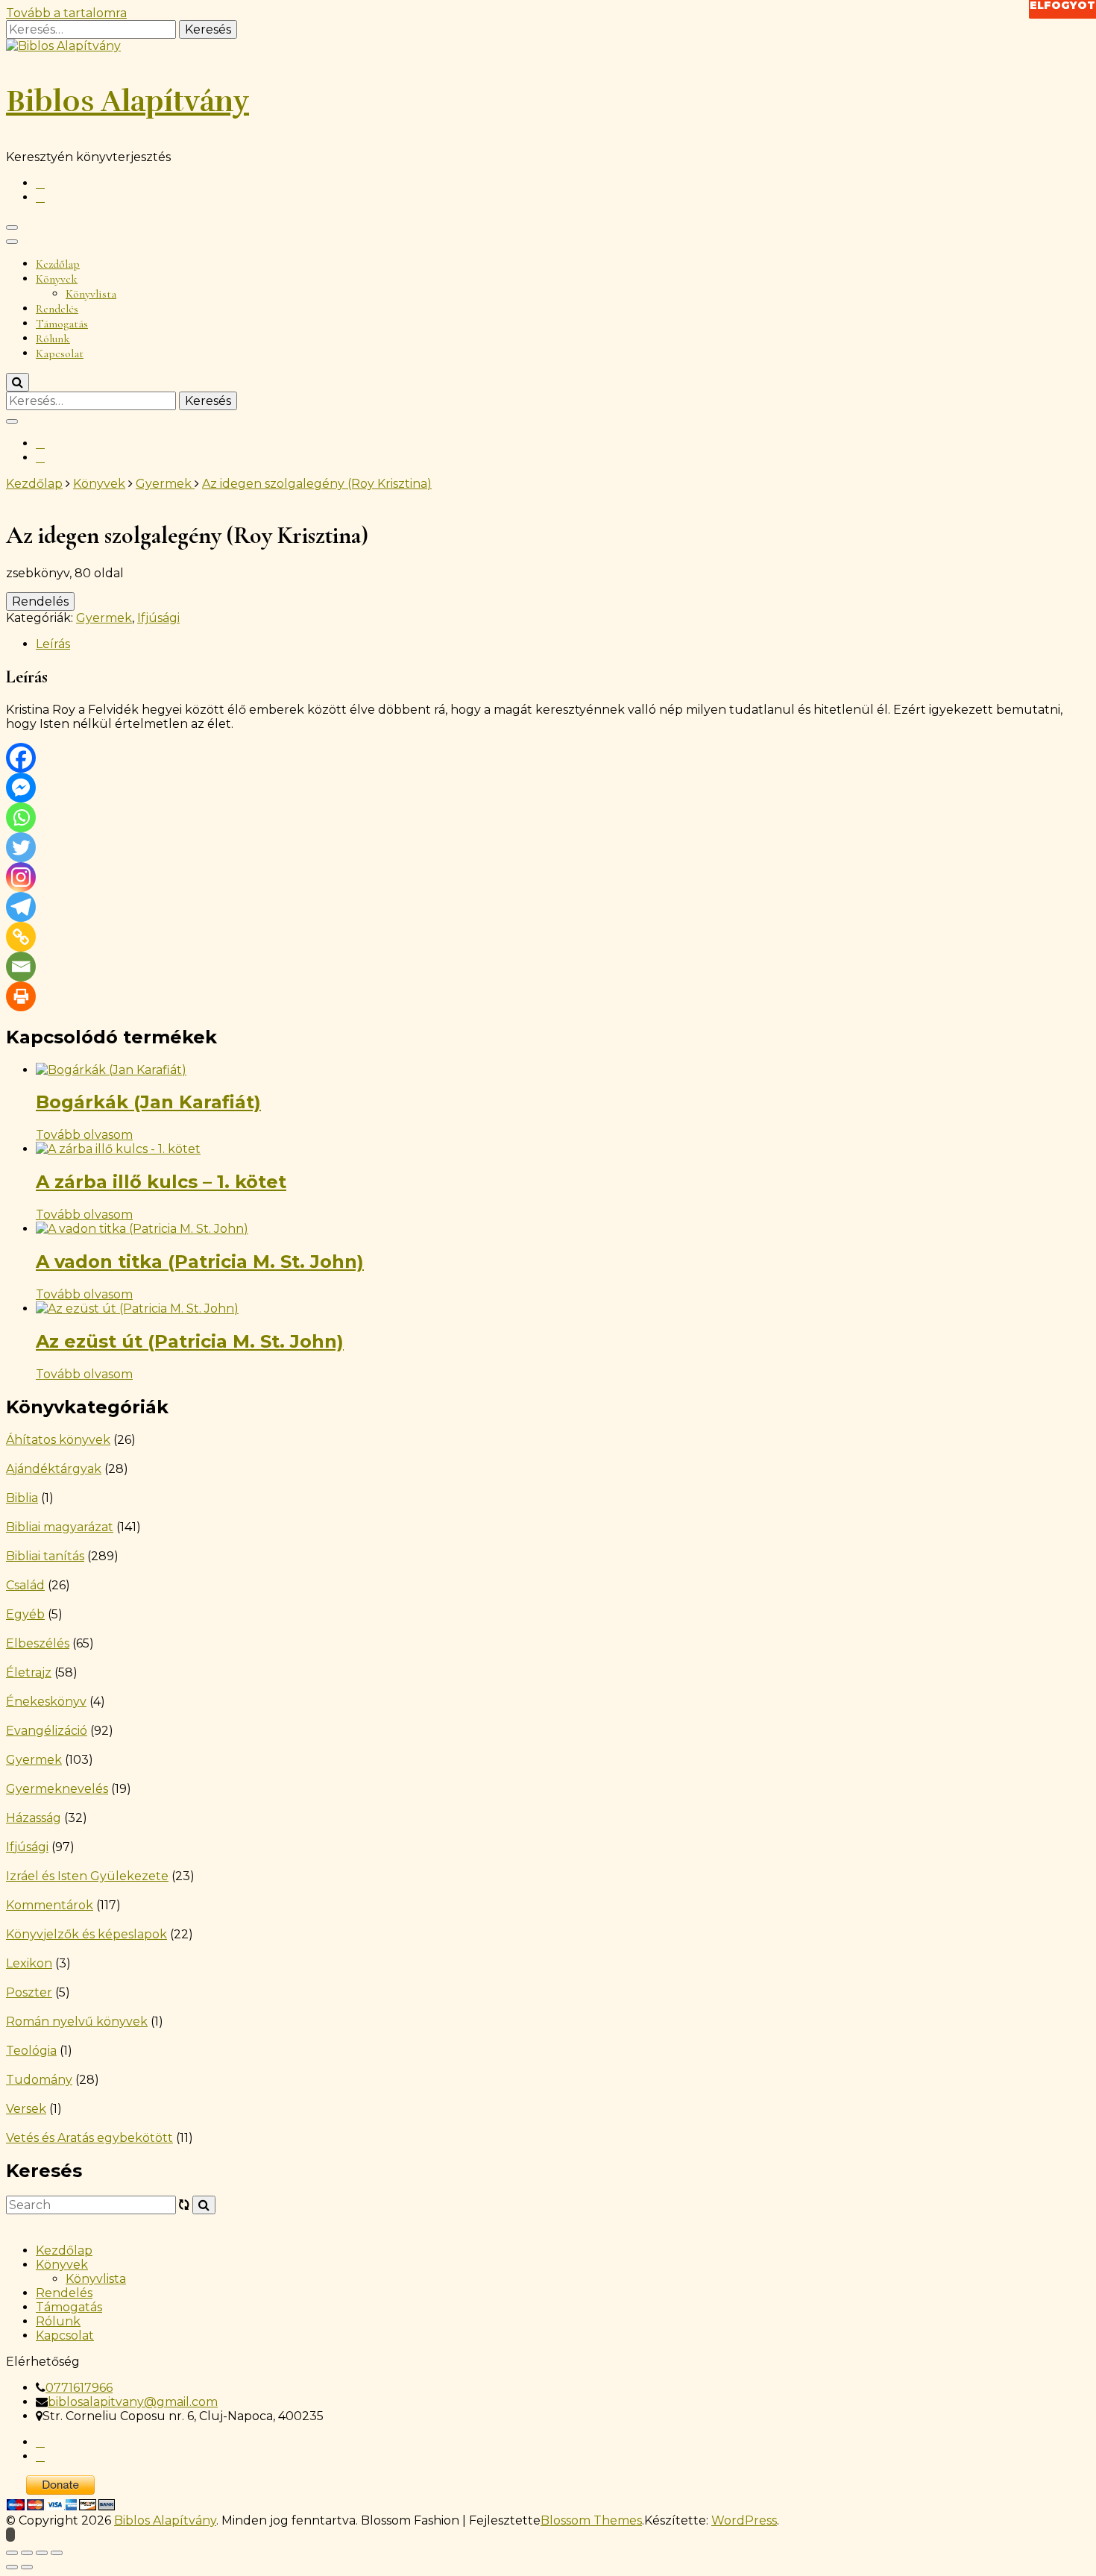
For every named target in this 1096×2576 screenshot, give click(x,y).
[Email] (21, 967)
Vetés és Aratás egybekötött (89, 2138)
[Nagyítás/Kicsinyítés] (12, 2553)
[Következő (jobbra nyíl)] (27, 2567)
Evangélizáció (47, 1731)
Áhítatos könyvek (58, 1440)
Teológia (31, 2051)
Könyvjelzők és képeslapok (86, 1934)
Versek (26, 2109)
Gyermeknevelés (57, 1789)
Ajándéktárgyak (54, 1469)
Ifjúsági (158, 618)
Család (25, 1585)
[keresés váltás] (18, 382)
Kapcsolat (60, 354)
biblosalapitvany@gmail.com (133, 2402)
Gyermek (104, 618)
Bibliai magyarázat (60, 1527)
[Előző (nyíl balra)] (12, 2567)
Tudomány (39, 2080)
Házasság (34, 1818)
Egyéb (25, 1614)
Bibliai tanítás (45, 1556)
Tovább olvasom (84, 1135)
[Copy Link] (21, 937)
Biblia (22, 1498)
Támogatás (62, 324)
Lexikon (29, 1963)
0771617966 (79, 2388)
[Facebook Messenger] (21, 788)
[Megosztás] (42, 2553)
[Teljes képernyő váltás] (27, 2553)
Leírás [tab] (53, 644)
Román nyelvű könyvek (77, 2021)
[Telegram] (21, 907)
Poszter (29, 1992)
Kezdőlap (58, 264)
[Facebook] (21, 758)
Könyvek (57, 279)
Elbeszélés (38, 1643)
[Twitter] (21, 847)
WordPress (744, 2520)
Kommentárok (50, 1905)
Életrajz (29, 1672)
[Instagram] (21, 877)
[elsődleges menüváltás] (12, 227)
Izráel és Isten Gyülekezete (87, 1876)
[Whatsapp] (21, 817)
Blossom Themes (591, 2520)
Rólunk (53, 339)
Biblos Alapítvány (127, 101)
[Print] (21, 996)
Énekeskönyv (46, 1702)
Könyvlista (91, 294)
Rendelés (57, 309)
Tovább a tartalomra (66, 13)
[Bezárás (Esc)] (57, 2553)
